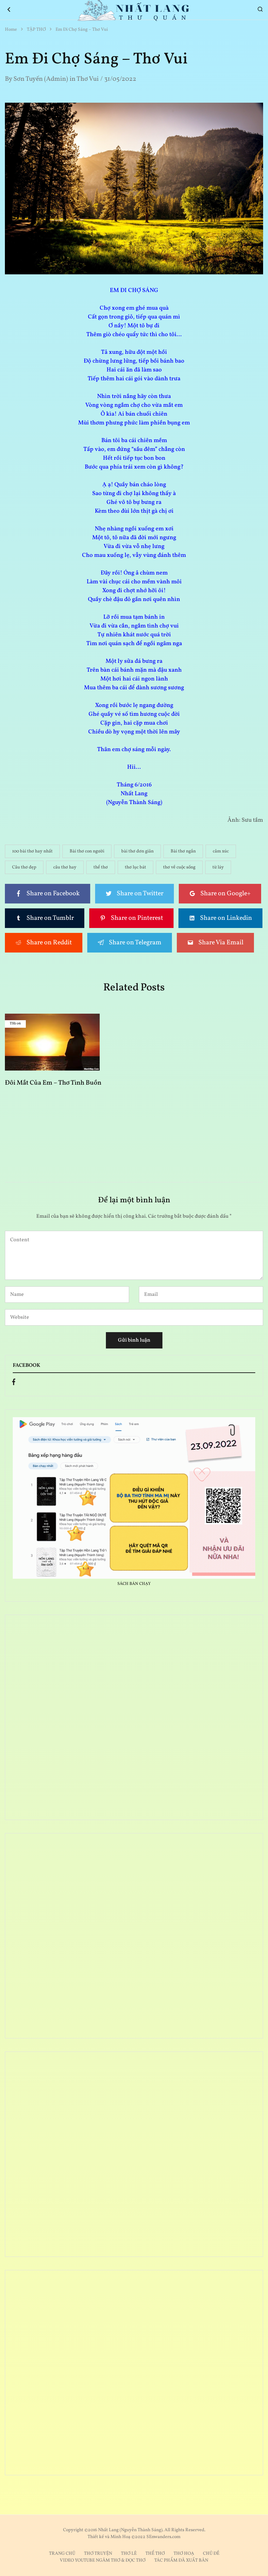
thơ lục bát (135, 867)
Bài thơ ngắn (183, 851)
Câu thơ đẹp (24, 867)
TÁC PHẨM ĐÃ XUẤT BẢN (181, 2560)
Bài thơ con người (87, 851)
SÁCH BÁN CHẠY (134, 1584)
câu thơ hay (65, 867)
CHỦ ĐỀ (211, 2554)
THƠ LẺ (129, 2554)
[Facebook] (14, 1383)
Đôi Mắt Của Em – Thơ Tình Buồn (53, 1083)
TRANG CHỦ (62, 2554)
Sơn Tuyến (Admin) (41, 79)
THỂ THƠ (155, 2554)
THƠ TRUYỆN (98, 2554)
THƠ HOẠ (184, 2554)
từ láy (218, 867)
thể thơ (101, 867)
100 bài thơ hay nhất (32, 851)
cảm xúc (221, 851)
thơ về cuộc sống (179, 867)
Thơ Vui (88, 79)
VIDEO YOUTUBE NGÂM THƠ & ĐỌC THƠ (103, 2560)
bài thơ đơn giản (137, 851)
